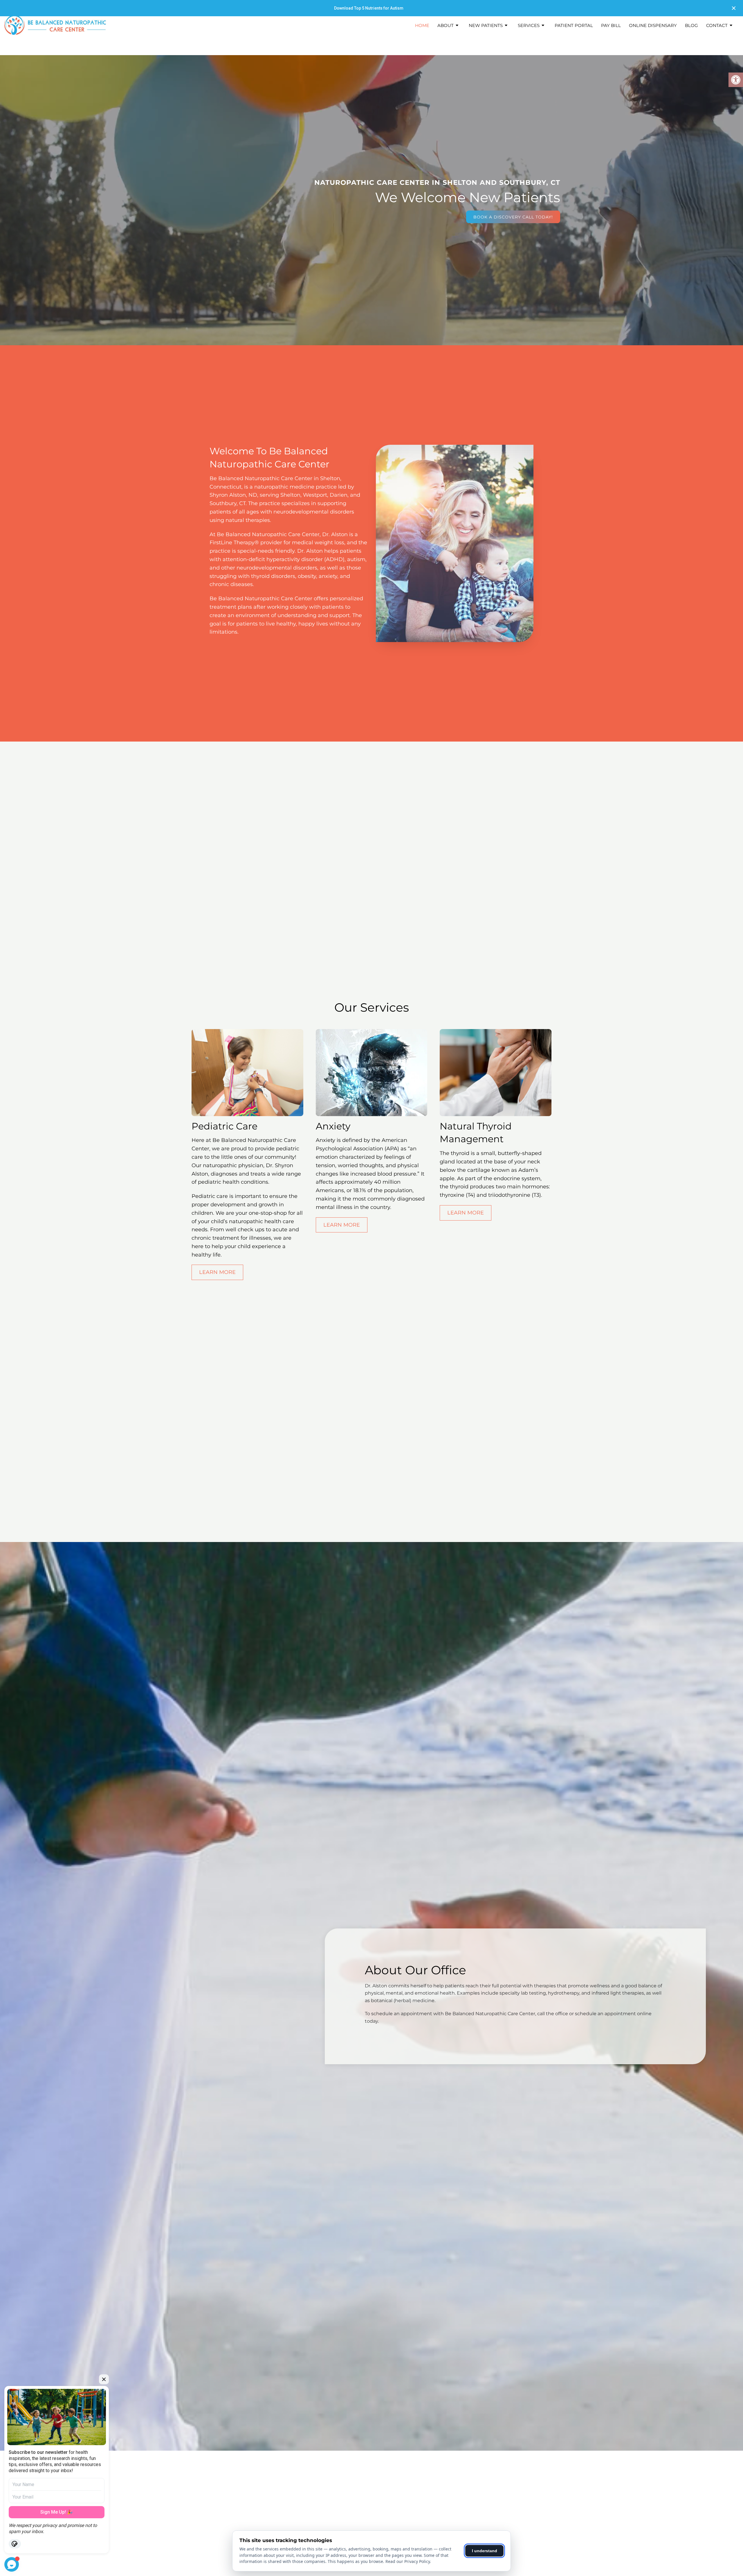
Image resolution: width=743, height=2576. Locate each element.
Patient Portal (574, 25)
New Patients (486, 25)
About (446, 25)
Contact (717, 25)
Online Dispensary (653, 25)
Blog (691, 25)
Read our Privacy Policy (408, 2561)
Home (422, 25)
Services (529, 25)
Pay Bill (611, 25)
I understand (485, 2551)
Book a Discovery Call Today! (513, 217)
